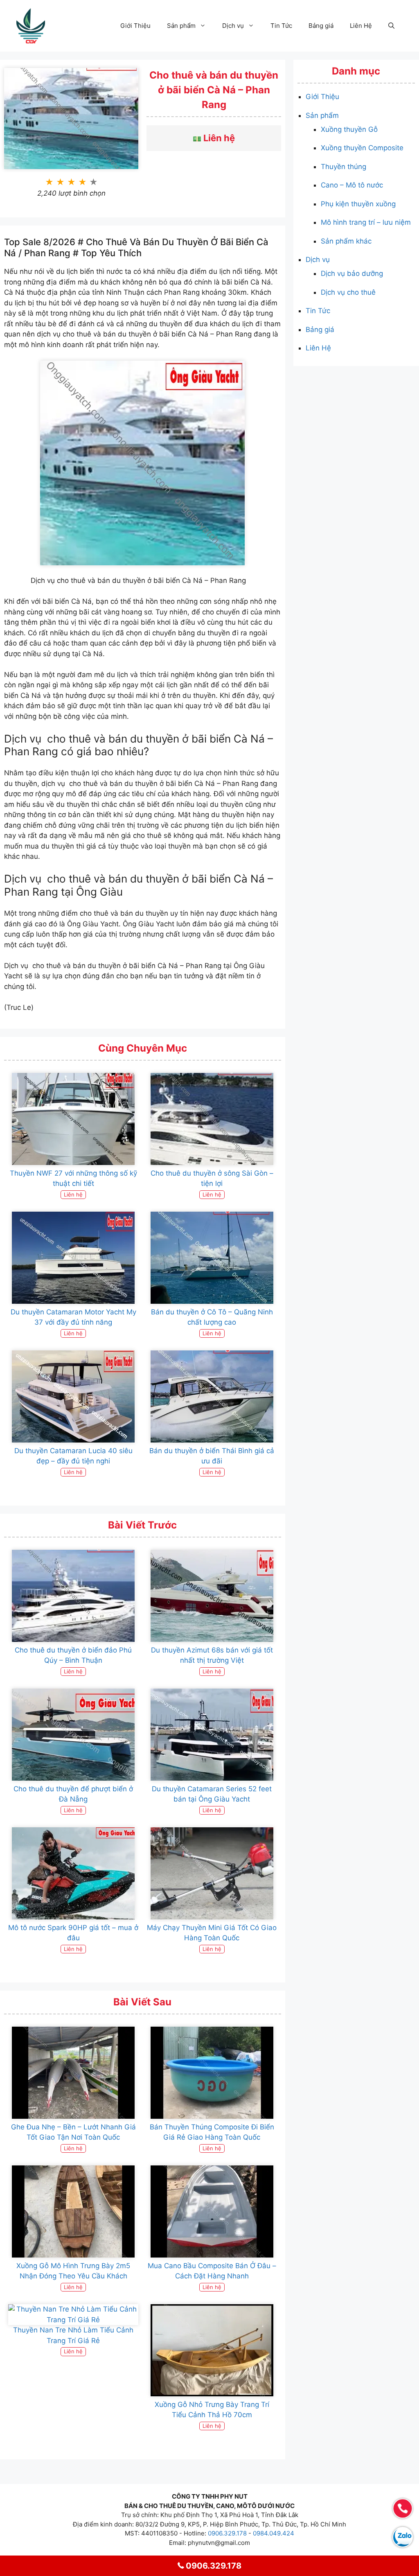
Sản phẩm (181, 26)
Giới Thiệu (135, 26)
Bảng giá (321, 26)
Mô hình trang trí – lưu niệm (366, 222)
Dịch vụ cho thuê (348, 292)
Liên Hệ (361, 26)
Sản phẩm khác (346, 241)
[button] (391, 26)
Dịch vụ (233, 26)
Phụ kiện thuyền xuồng (358, 204)
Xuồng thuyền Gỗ (349, 129)
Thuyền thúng (344, 167)
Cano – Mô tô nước (352, 185)
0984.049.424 (274, 2533)
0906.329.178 (227, 2533)
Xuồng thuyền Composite (362, 148)
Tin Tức (281, 26)
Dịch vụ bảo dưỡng (352, 273)
